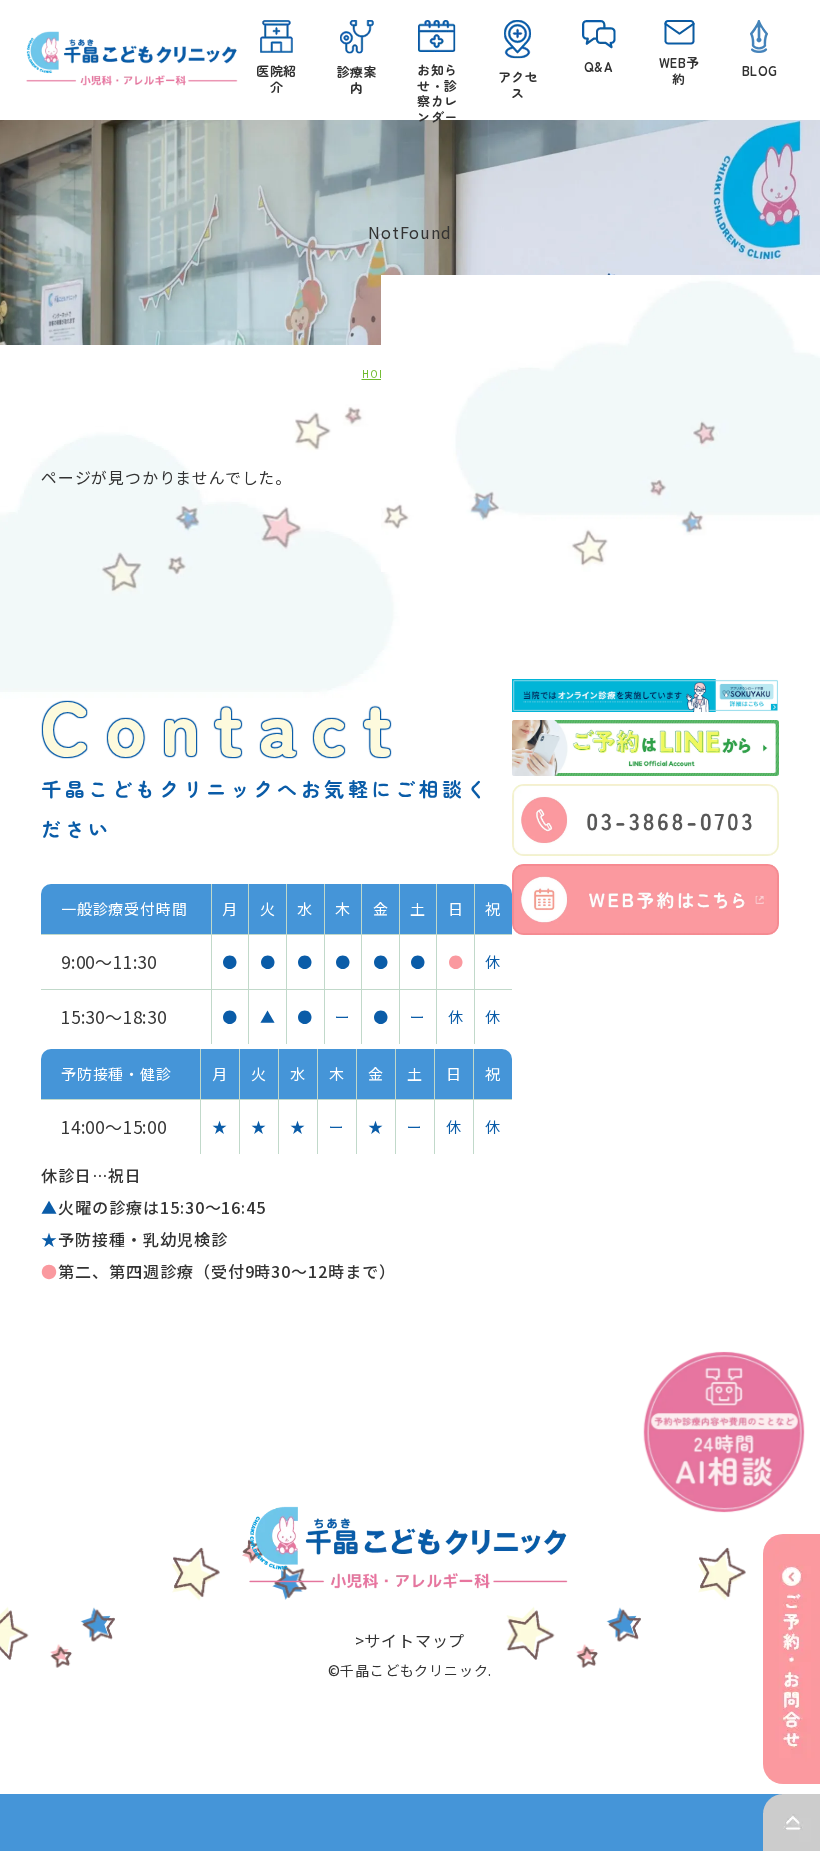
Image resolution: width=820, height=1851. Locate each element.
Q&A (598, 66)
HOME (378, 373)
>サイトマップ (410, 1640)
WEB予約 (679, 70)
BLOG (759, 70)
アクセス (518, 84)
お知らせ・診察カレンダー (437, 85)
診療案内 (357, 79)
